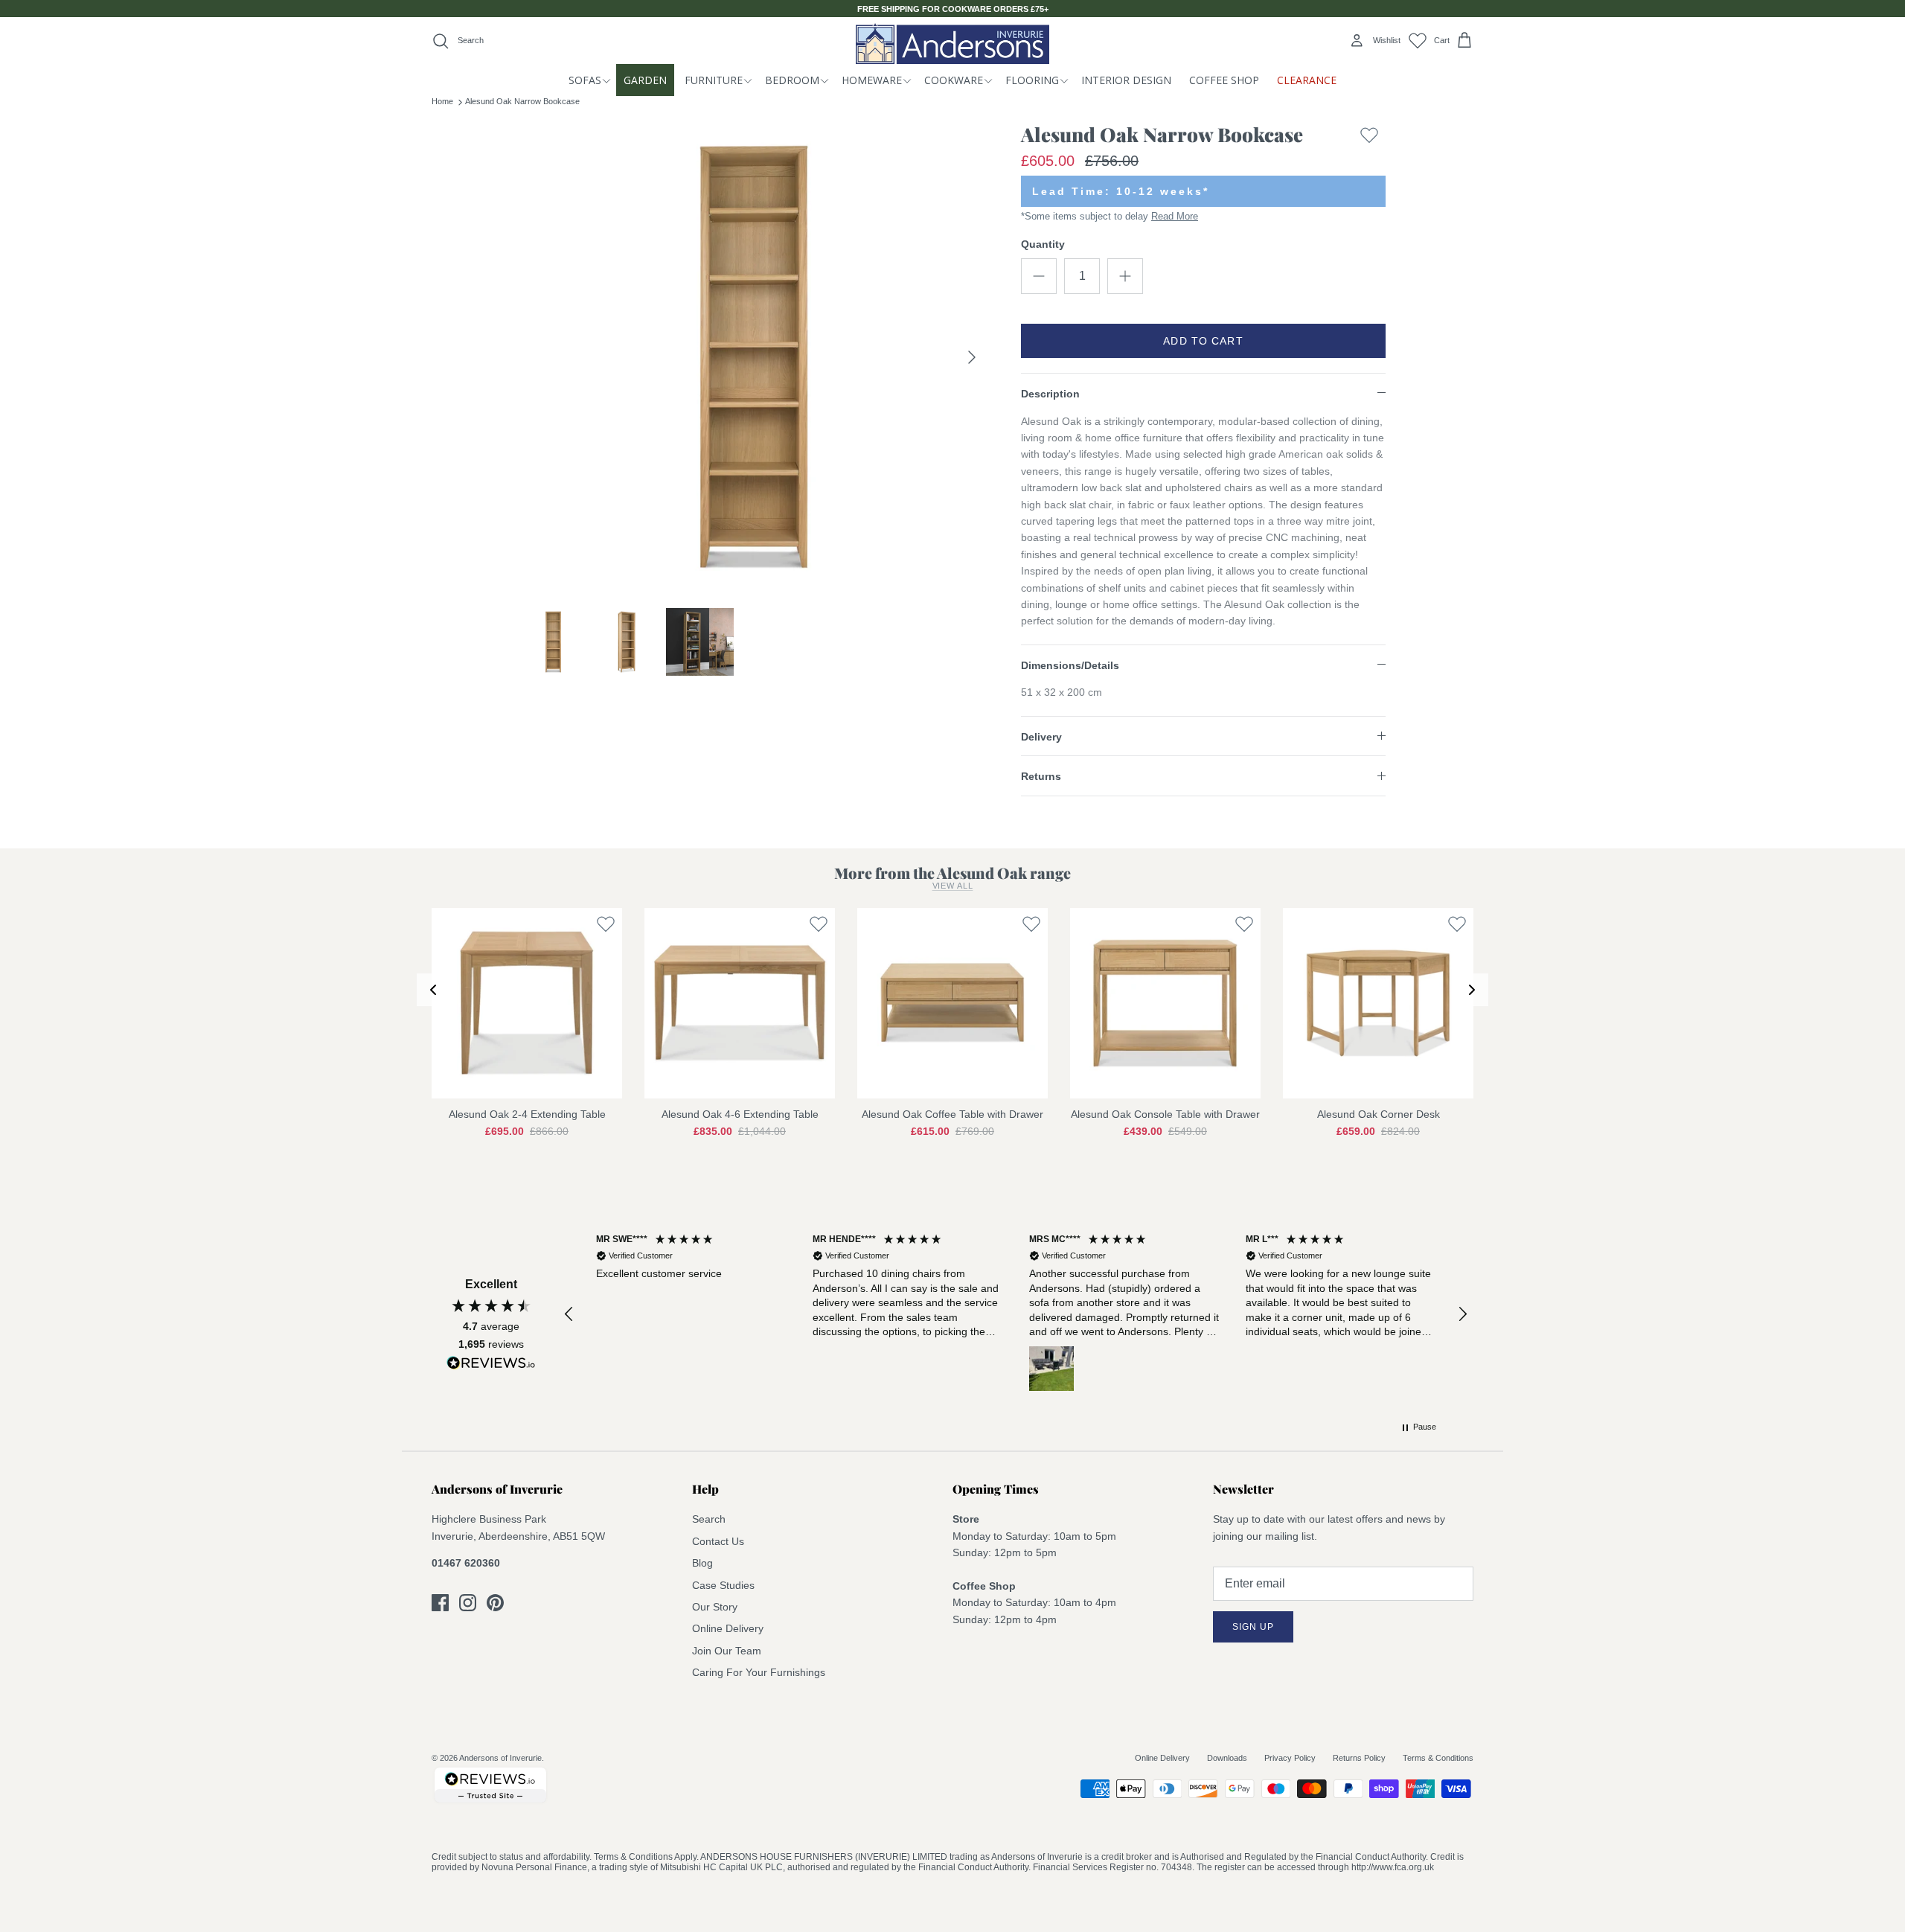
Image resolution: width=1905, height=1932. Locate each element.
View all (953, 886)
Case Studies (723, 1585)
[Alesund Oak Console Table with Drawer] (1165, 1003)
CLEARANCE (1307, 80)
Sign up (1253, 1627)
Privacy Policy (1290, 1758)
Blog (702, 1563)
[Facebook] (440, 1603)
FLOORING (1032, 80)
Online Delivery (728, 1628)
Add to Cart (1203, 341)
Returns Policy (1359, 1758)
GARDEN (645, 80)
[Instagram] (468, 1603)
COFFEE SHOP (1224, 80)
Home (442, 101)
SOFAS (585, 80)
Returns (1041, 776)
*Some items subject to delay (1110, 216)
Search (709, 1519)
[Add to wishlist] (1369, 138)
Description (1050, 394)
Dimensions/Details (1070, 665)
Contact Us (718, 1541)
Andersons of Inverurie (500, 1758)
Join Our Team (727, 1651)
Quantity (1043, 244)
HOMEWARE (872, 80)
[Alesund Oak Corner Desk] (1378, 1003)
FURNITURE (714, 80)
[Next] (972, 357)
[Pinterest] (495, 1603)
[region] (1016, 1314)
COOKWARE (954, 80)
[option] (754, 357)
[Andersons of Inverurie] (952, 44)
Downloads (1227, 1758)
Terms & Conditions (1438, 1758)
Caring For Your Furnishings (759, 1672)
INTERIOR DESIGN (1126, 80)
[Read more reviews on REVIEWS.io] (491, 1366)
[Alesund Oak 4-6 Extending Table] (740, 1003)
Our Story (715, 1607)
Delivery (1041, 737)
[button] (569, 1314)
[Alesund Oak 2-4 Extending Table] (527, 1003)
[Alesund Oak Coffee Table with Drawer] (952, 1003)
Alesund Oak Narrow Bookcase (522, 101)
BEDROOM (792, 80)
